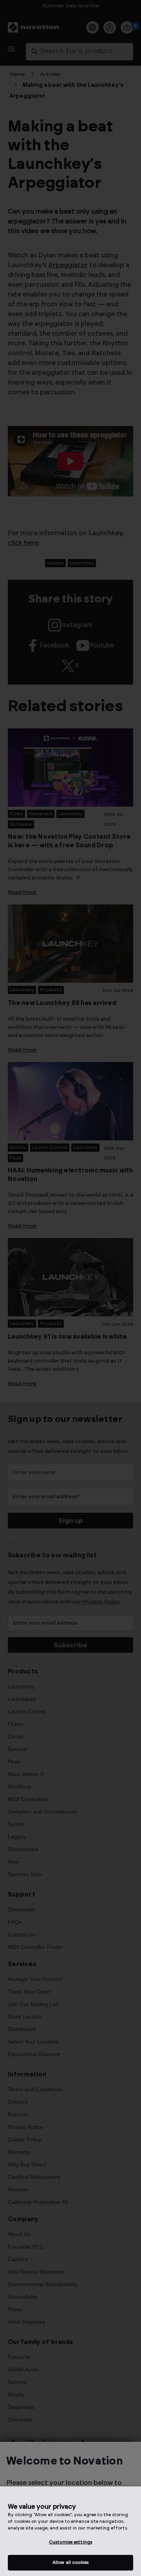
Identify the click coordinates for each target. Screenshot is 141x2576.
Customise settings (70, 2542)
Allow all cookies (70, 2563)
